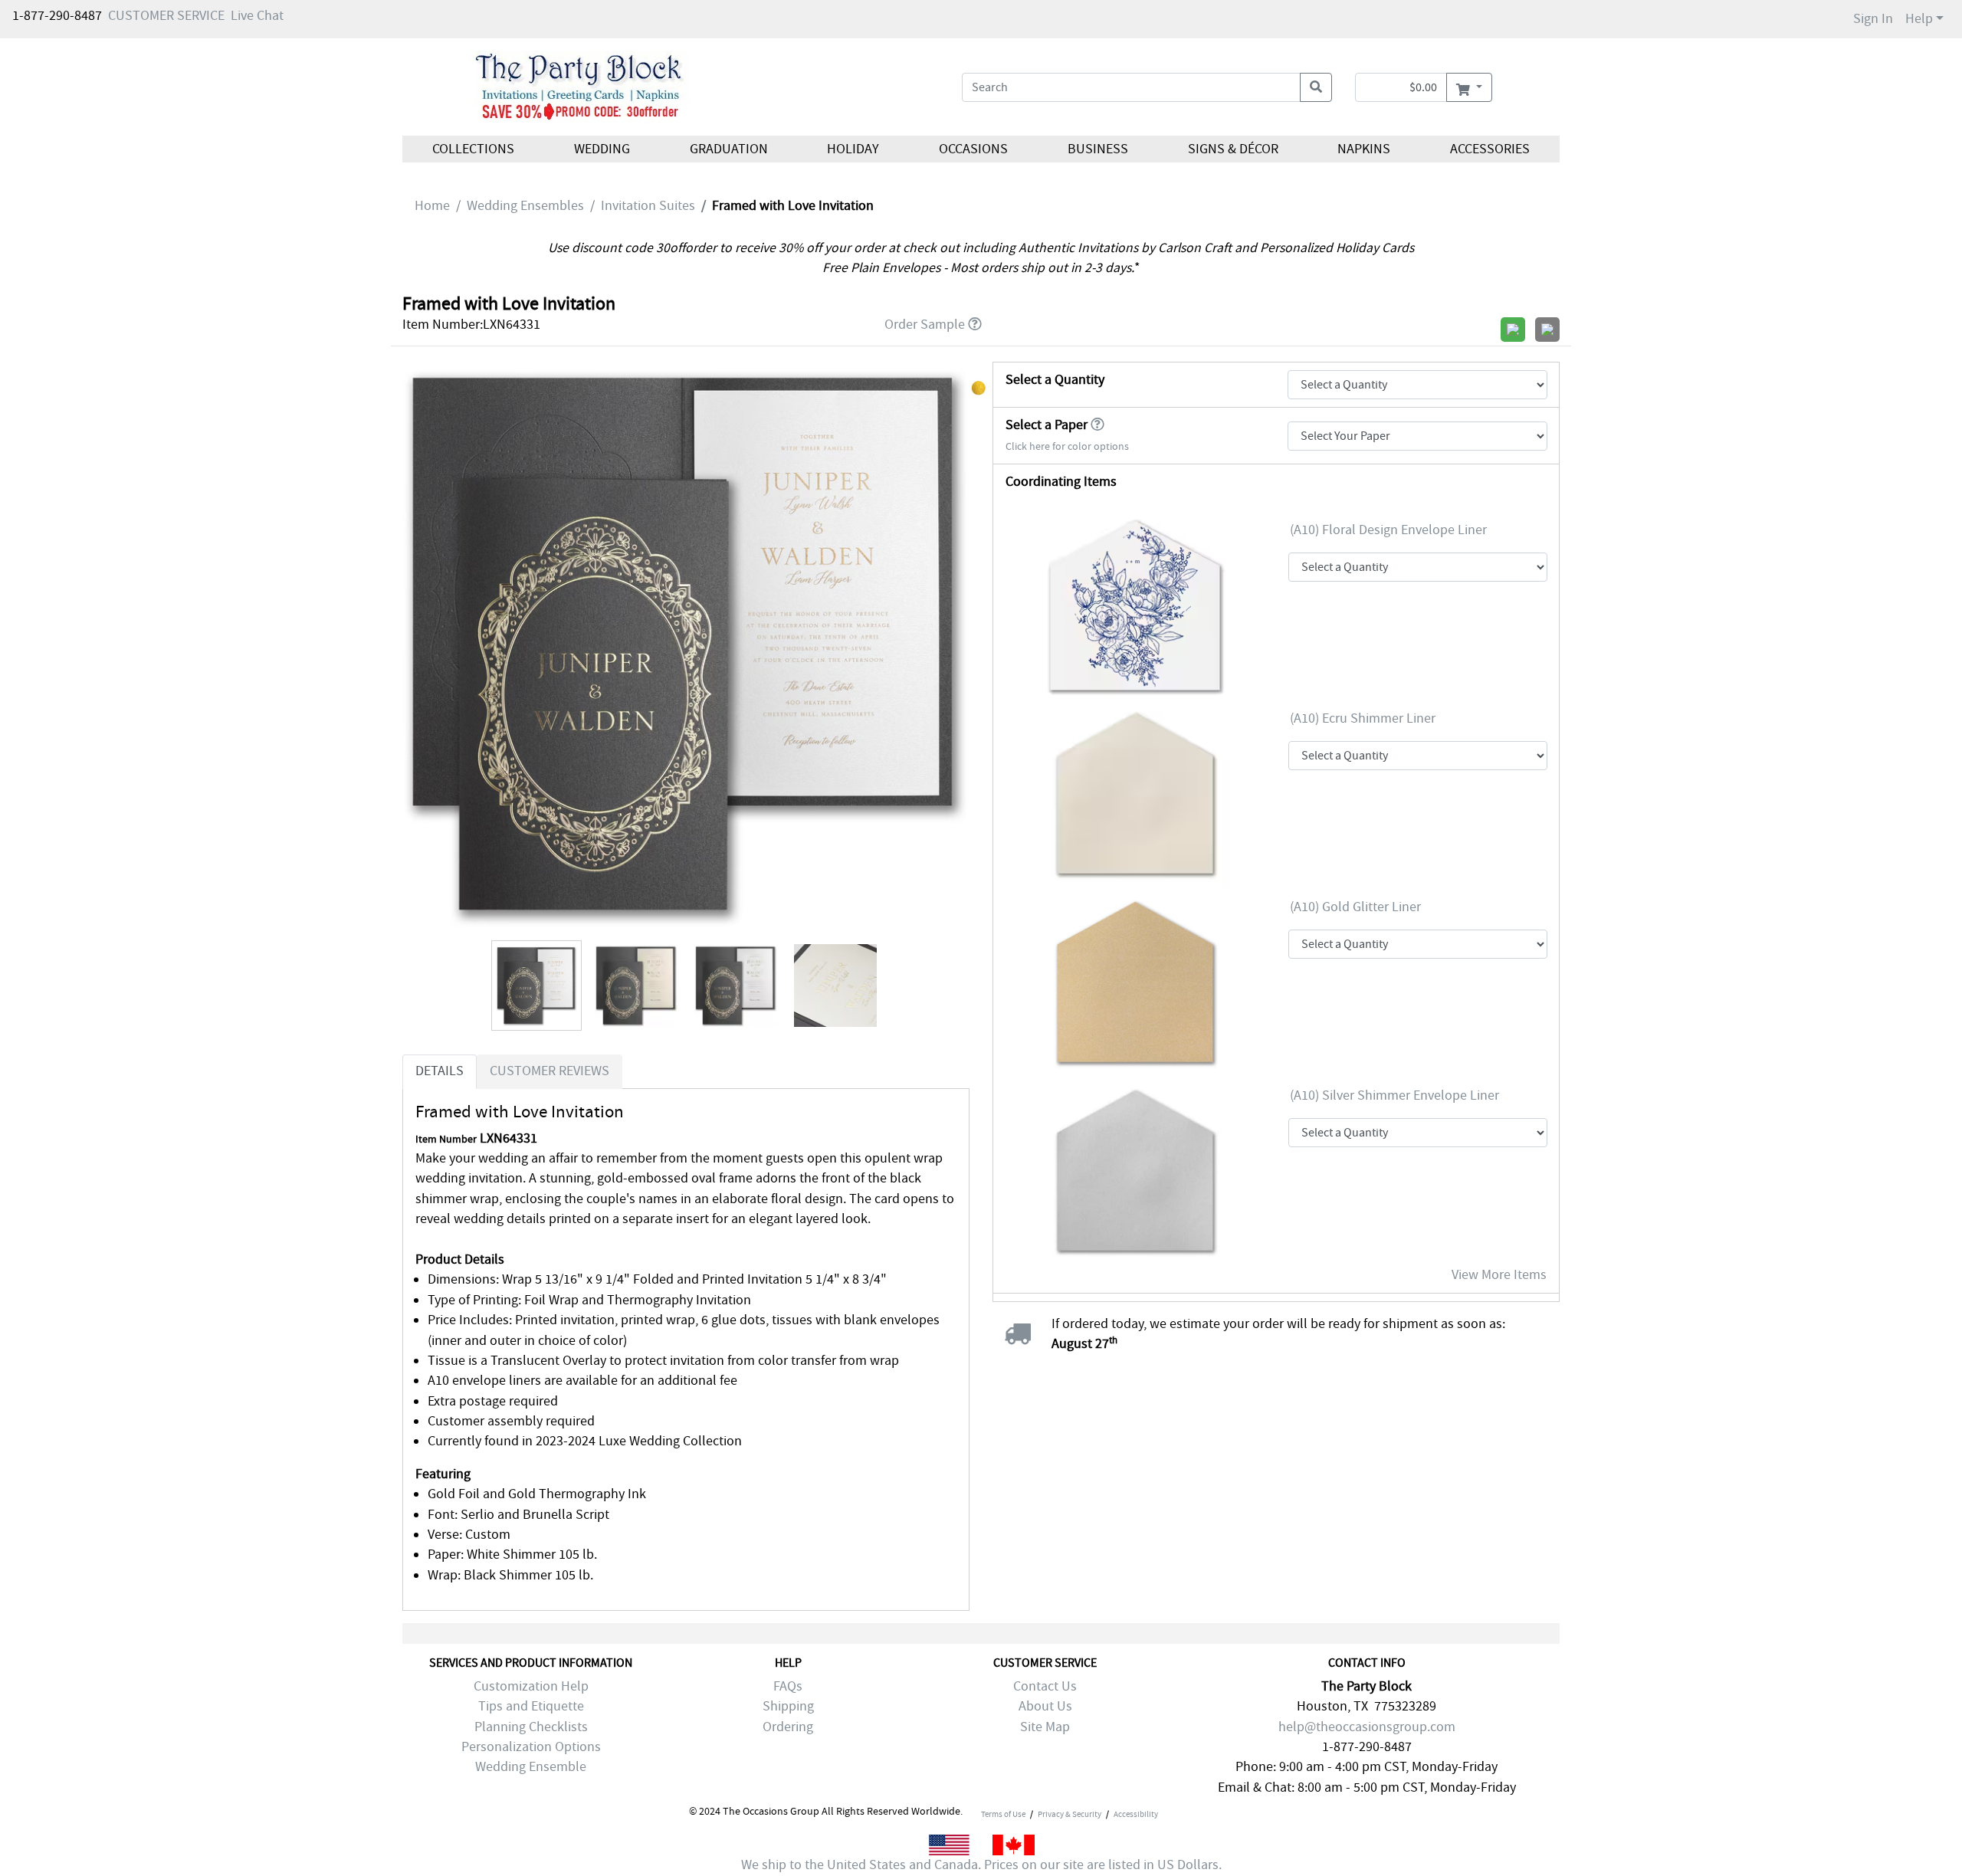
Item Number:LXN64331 (471, 325)
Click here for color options (1067, 446)
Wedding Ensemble (531, 1767)
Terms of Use (1003, 1814)
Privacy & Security (1070, 1814)
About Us (1045, 1706)
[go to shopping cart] (1469, 87)
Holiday (853, 149)
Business (1098, 149)
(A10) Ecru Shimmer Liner (1363, 718)
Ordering (788, 1727)
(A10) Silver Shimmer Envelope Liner (1394, 1095)
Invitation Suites (648, 206)
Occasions (973, 149)
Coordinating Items (1061, 482)
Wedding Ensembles (525, 206)
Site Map (1045, 1727)
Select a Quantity (1055, 380)
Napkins (1364, 149)
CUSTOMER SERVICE (166, 16)
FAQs (788, 1686)
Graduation (728, 149)
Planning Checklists (531, 1727)
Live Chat (257, 16)
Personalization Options (531, 1747)
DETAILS (440, 1071)
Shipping (788, 1706)
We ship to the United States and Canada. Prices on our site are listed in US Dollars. (981, 1865)
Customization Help (531, 1686)
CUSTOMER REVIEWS (550, 1071)
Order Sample (925, 325)
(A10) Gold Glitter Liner (1355, 907)
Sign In (1873, 19)
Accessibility (1136, 1814)
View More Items (1499, 1275)
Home (432, 206)
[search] (1316, 87)
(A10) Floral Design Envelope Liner (1388, 530)
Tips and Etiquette (531, 1706)
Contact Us (1045, 1686)
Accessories (1490, 149)
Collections (473, 149)
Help (1919, 19)
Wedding (602, 149)
